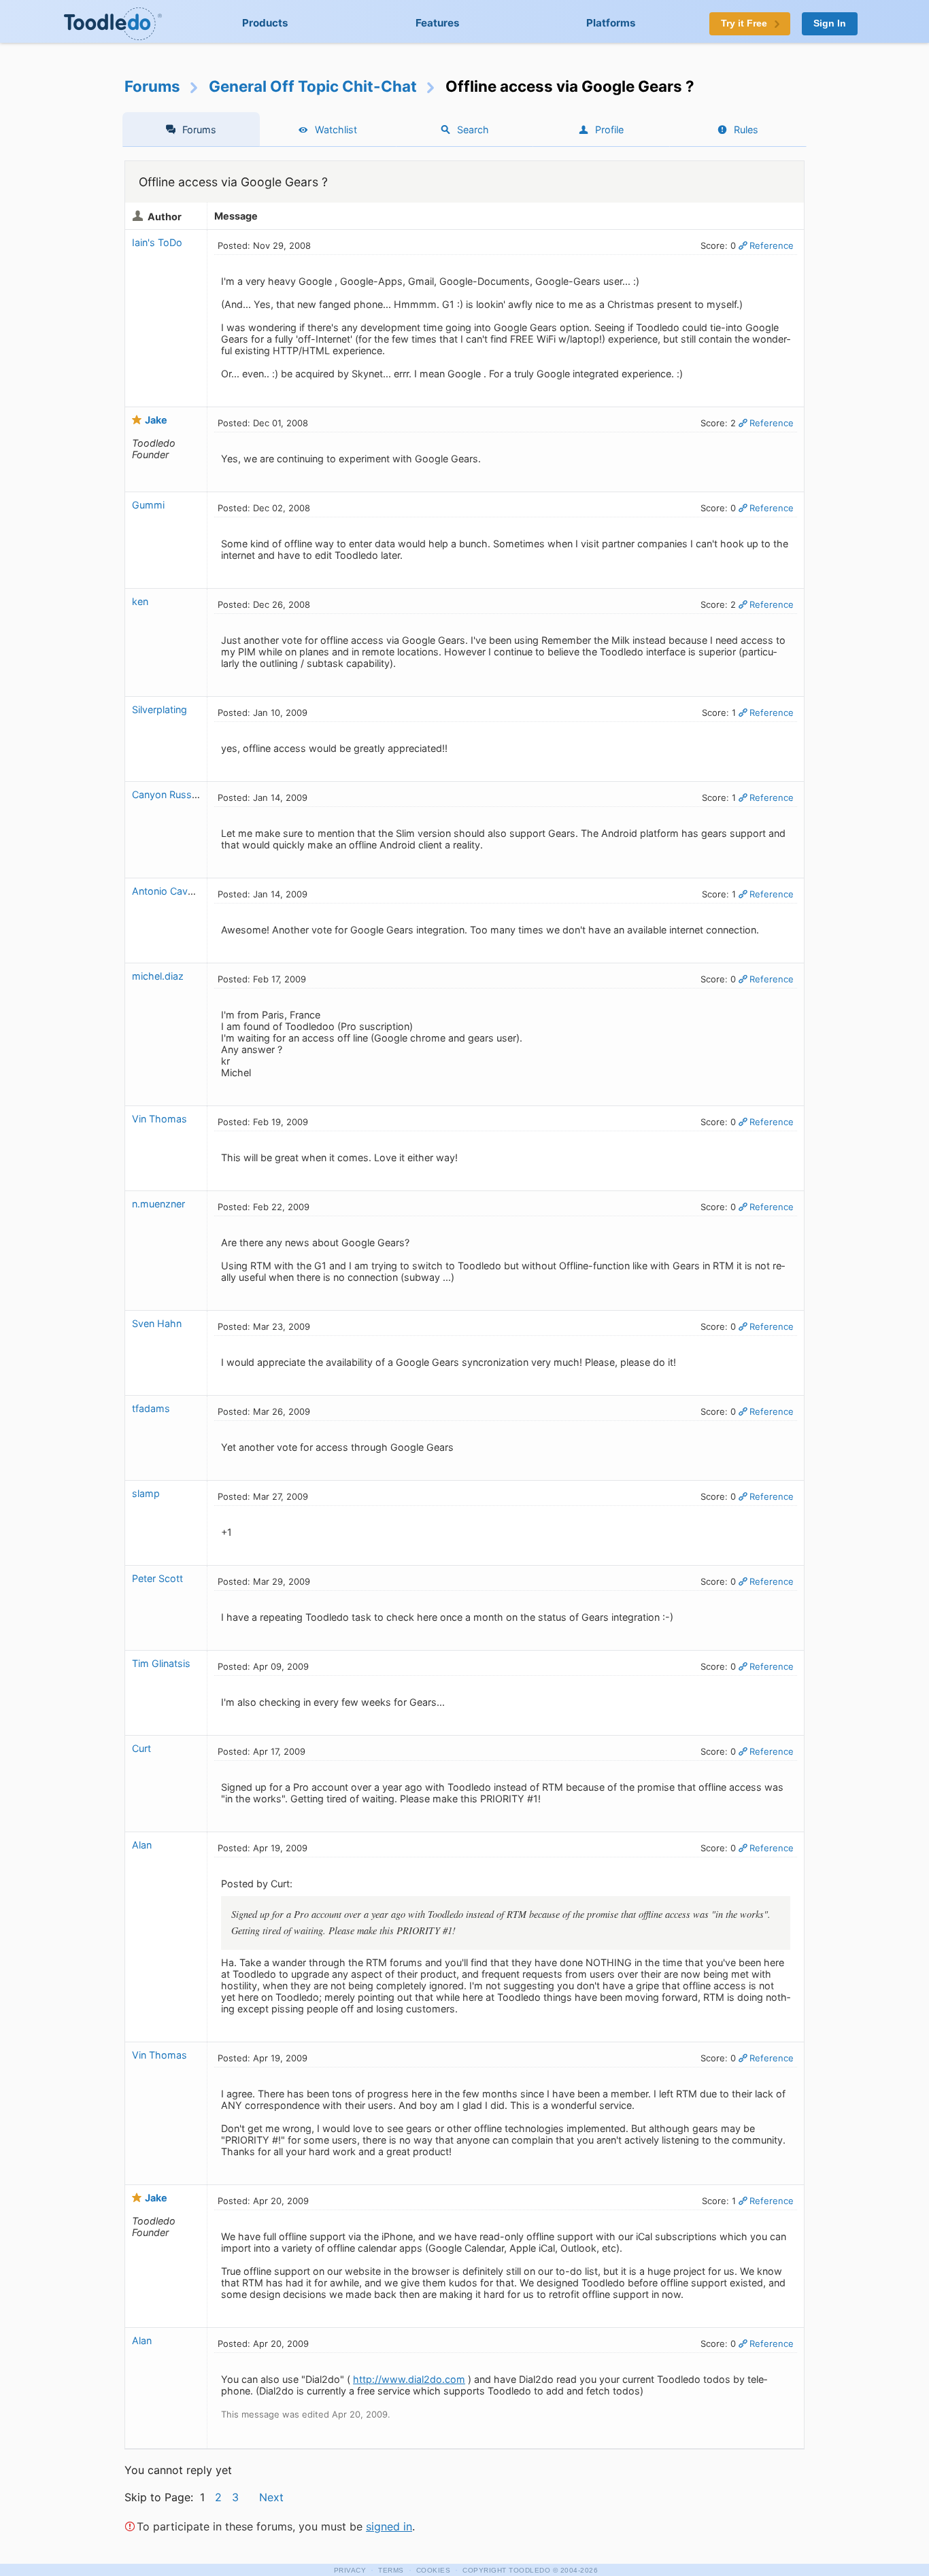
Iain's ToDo (157, 242)
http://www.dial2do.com (409, 2379)
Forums (152, 86)
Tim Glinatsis (161, 1663)
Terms (391, 2570)
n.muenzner (158, 1204)
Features (438, 23)
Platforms (611, 23)
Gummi (148, 505)
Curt (141, 1748)
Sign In (830, 23)
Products (265, 23)
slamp (146, 1493)
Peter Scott (157, 1578)
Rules (746, 130)
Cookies (434, 2570)
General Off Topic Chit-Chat (313, 86)
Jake (156, 420)
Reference (772, 245)
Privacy (350, 2570)
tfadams (151, 1408)
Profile (609, 130)
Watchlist (336, 130)
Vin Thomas (159, 1119)
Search (473, 130)
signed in (389, 2526)
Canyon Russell (167, 794)
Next (271, 2497)
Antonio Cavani (166, 891)
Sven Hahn (157, 1323)
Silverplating (159, 709)
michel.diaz (158, 976)
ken (140, 601)
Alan (142, 1845)
